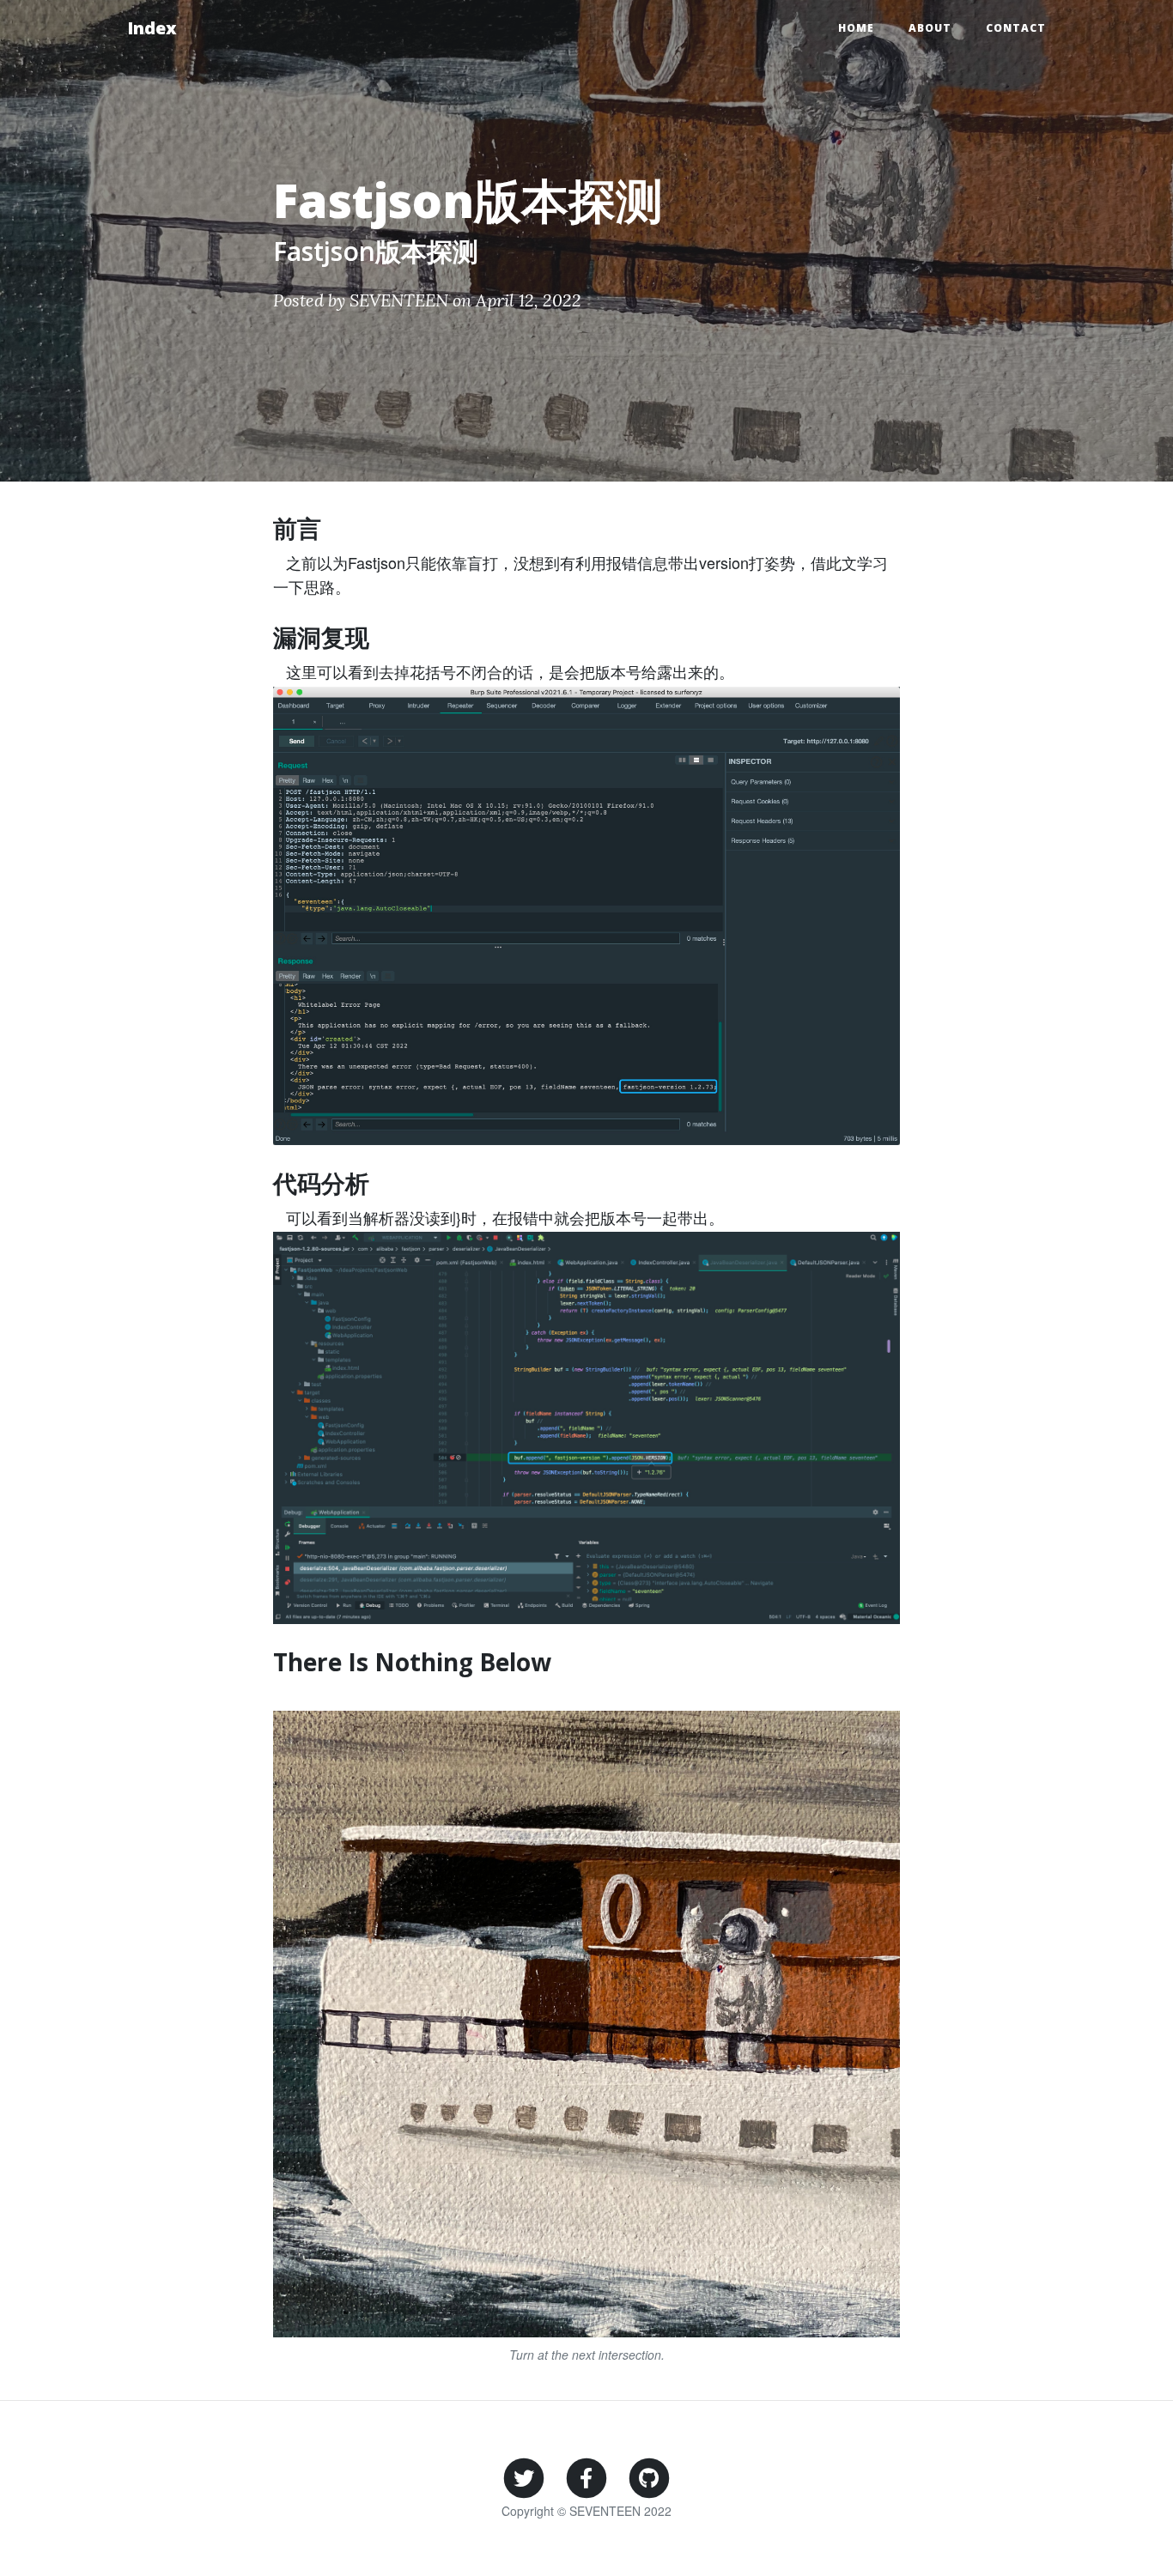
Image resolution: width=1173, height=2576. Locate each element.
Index (152, 28)
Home (856, 28)
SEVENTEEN (399, 300)
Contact (1016, 28)
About (930, 28)
